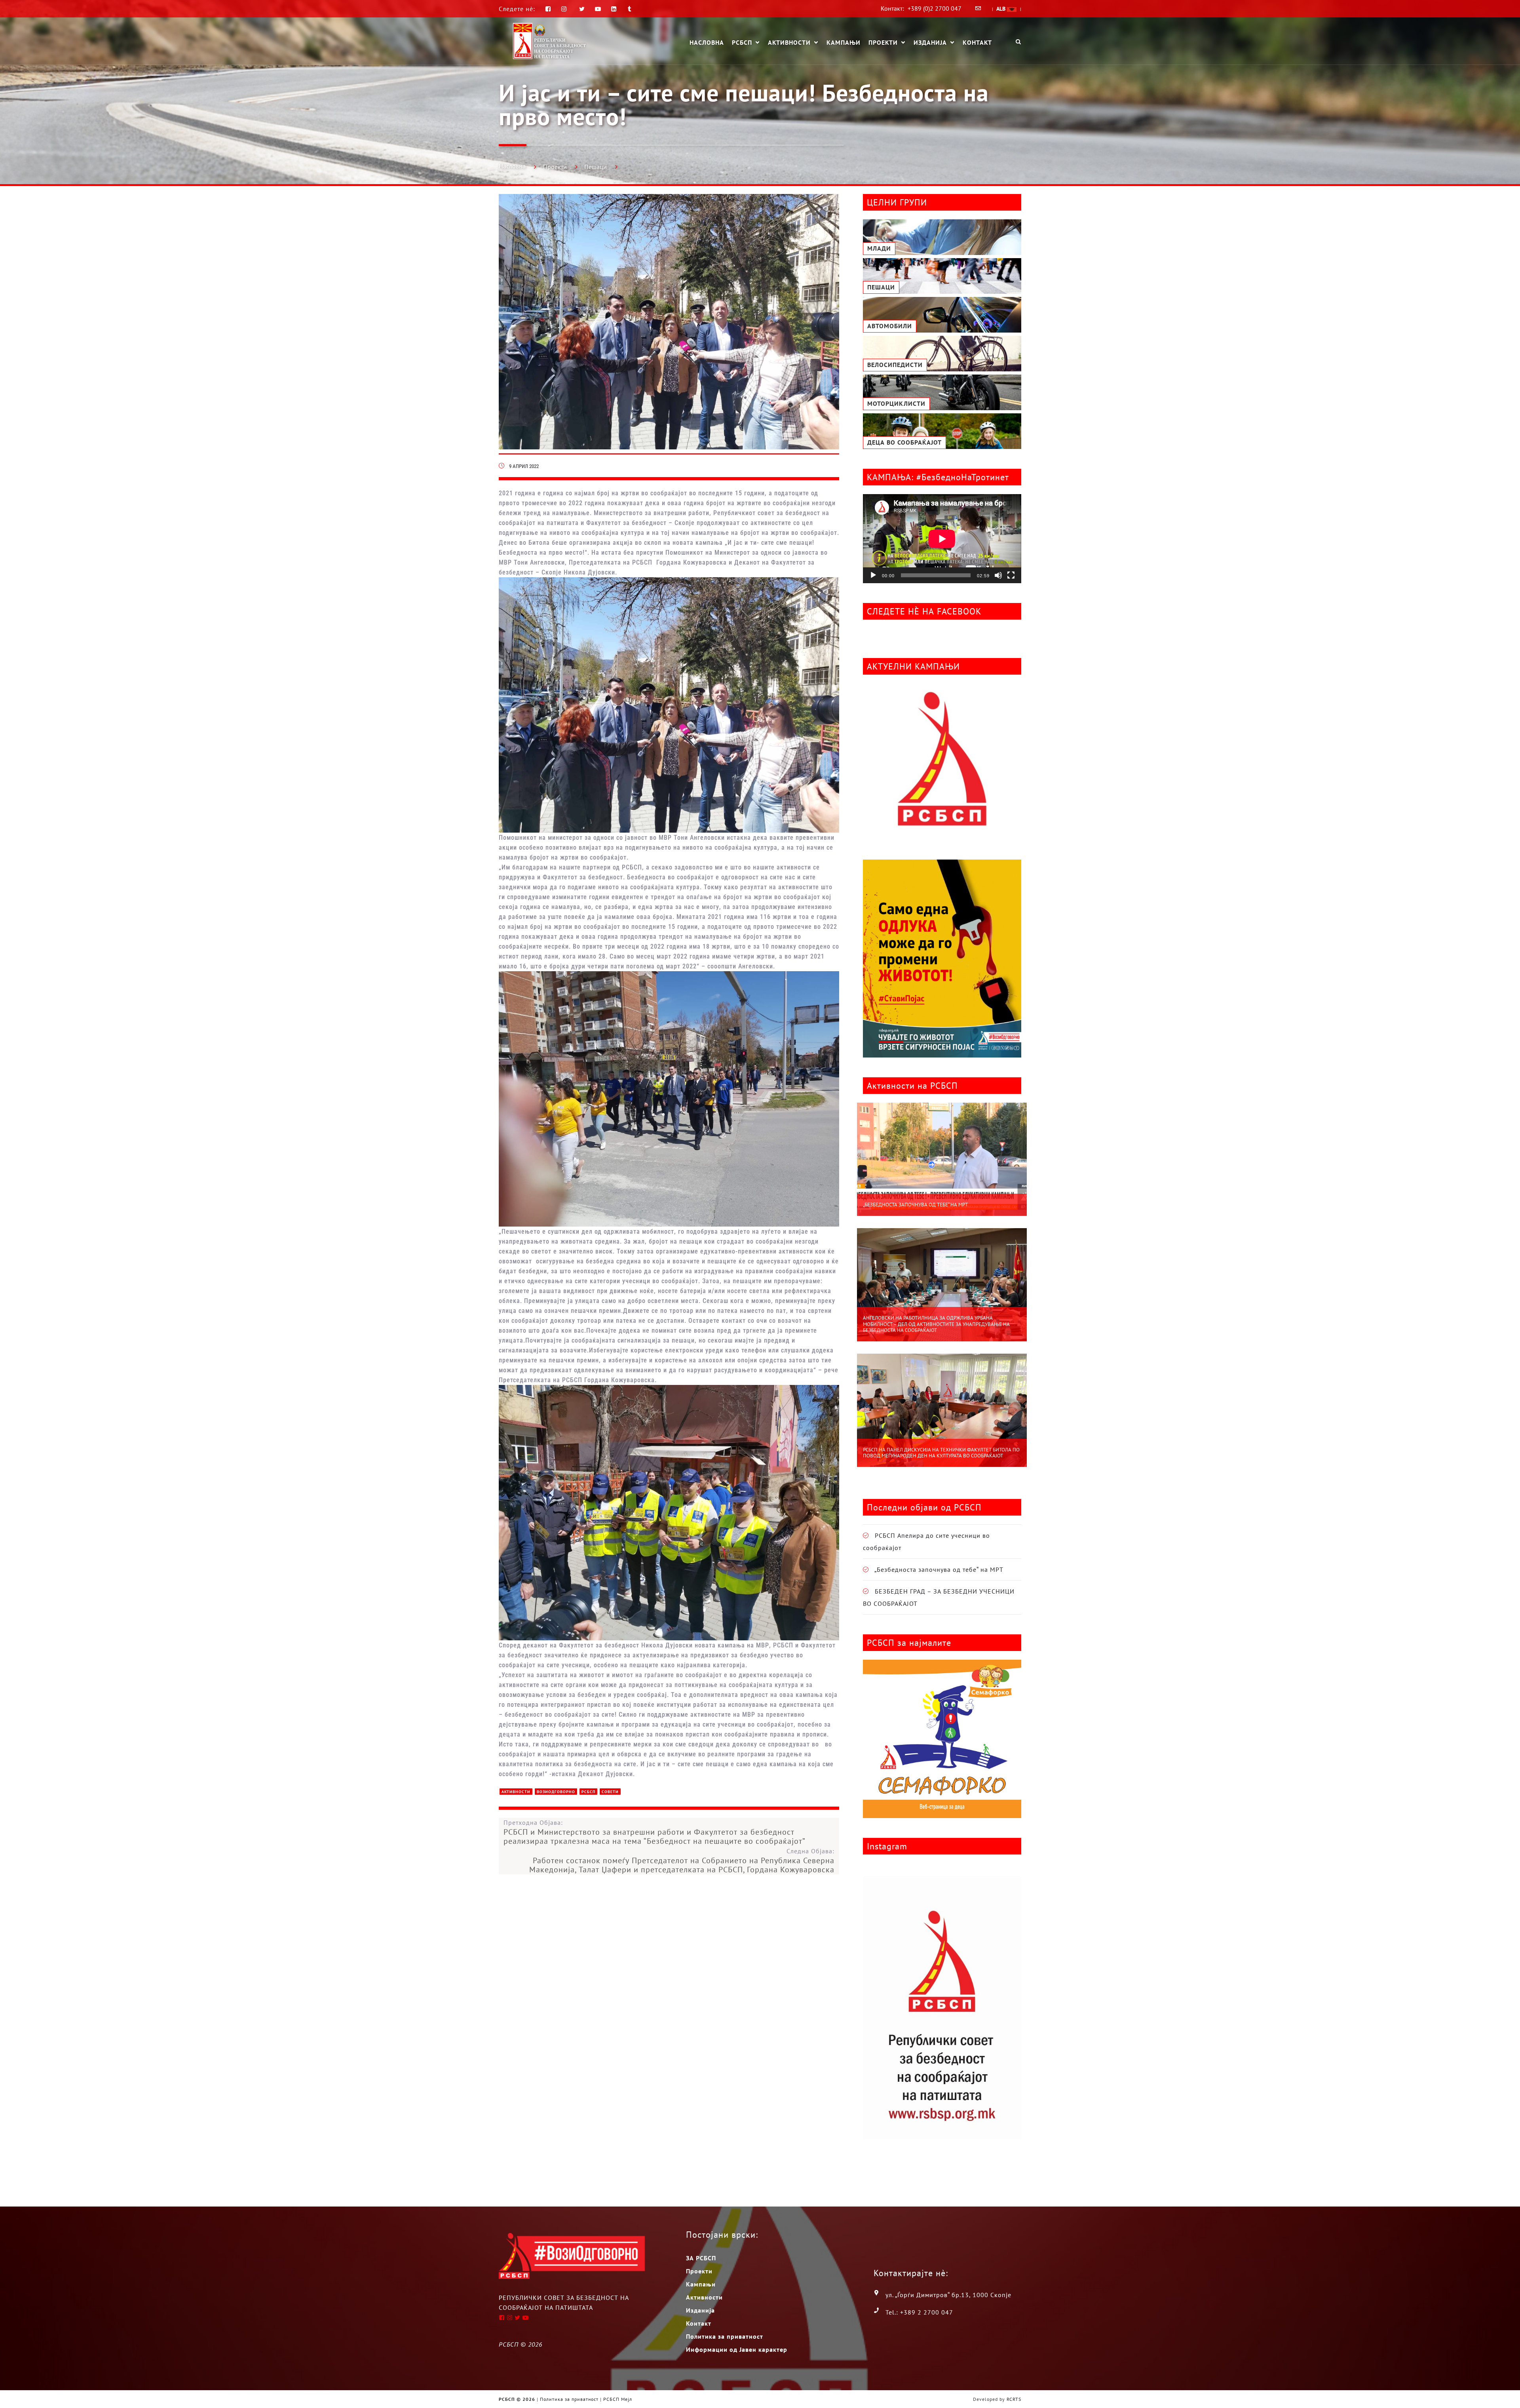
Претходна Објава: (655, 1832)
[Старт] (873, 575)
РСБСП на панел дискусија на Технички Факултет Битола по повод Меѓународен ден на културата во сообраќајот (941, 1453)
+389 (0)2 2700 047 (935, 8)
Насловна (707, 42)
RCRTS (1014, 2399)
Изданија (930, 43)
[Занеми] (998, 575)
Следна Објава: (682, 1861)
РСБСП (742, 43)
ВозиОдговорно (556, 1792)
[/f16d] (565, 9)
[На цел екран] (1011, 575)
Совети (610, 1792)
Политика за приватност (725, 2336)
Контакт (977, 42)
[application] (942, 539)
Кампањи (844, 42)
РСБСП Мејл (618, 2399)
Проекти (883, 43)
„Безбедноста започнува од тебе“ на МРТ (915, 1205)
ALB (1002, 9)
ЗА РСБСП (701, 2258)
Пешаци (596, 167)
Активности (789, 43)
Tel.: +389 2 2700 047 (919, 2312)
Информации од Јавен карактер (737, 2349)
